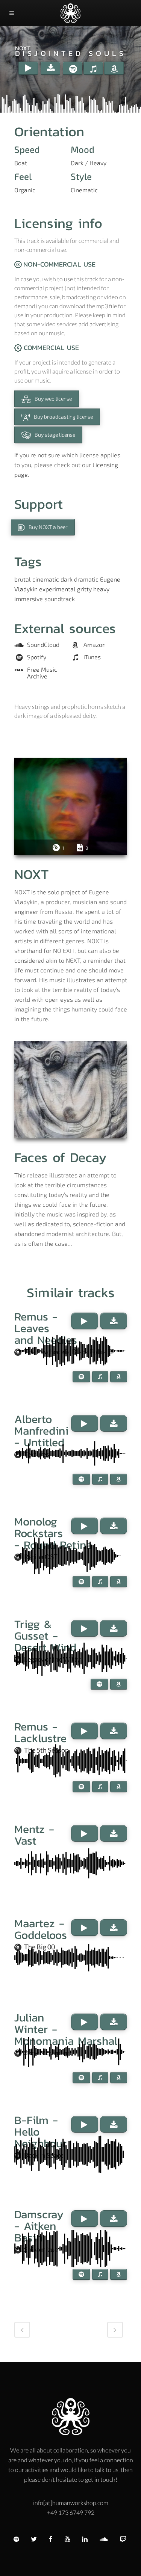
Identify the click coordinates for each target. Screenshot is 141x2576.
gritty (84, 589)
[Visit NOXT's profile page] (71, 806)
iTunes (92, 657)
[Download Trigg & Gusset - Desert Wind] (114, 1628)
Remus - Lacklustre (40, 1732)
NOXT (23, 48)
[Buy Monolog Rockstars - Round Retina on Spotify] (81, 1582)
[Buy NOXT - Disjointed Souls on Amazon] (114, 68)
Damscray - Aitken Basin (39, 2226)
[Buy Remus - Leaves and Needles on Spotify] (81, 1377)
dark (67, 579)
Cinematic (84, 190)
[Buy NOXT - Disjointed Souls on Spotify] (73, 68)
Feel (23, 176)
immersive (29, 599)
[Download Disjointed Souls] (50, 68)
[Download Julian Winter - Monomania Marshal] (114, 2022)
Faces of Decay (61, 1157)
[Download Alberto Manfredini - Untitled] (114, 1423)
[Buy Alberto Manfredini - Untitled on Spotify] (81, 1479)
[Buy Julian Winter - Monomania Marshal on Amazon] (119, 2078)
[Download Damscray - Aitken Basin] (114, 2219)
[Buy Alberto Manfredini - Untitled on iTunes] (100, 1479)
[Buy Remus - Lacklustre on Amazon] (119, 1787)
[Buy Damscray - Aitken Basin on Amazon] (119, 2274)
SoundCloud (43, 645)
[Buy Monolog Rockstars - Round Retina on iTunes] (100, 1582)
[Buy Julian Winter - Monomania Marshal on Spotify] (81, 2078)
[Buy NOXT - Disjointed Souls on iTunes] (93, 68)
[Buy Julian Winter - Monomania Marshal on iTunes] (100, 2078)
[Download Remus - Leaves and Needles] (114, 1321)
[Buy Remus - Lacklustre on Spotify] (81, 1787)
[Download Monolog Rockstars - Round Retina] (114, 1526)
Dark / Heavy (89, 163)
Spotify (37, 657)
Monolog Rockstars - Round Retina (53, 1533)
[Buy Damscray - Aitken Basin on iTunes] (100, 2274)
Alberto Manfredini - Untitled (41, 1431)
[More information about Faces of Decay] (71, 1090)
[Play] (28, 68)
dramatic (86, 579)
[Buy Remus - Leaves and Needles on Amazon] (119, 1377)
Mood (83, 149)
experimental (57, 589)
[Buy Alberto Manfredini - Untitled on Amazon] (119, 1479)
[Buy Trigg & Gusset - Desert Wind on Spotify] (99, 1684)
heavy (101, 589)
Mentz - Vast (34, 1835)
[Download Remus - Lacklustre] (114, 1731)
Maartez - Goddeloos (41, 1929)
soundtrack (60, 599)
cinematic (46, 579)
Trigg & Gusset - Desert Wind (45, 1636)
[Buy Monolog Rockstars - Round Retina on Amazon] (119, 1582)
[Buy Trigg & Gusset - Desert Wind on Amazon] (119, 1684)
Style (81, 176)
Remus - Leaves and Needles (46, 1328)
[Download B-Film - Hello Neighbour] (114, 2124)
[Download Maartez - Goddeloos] (114, 1928)
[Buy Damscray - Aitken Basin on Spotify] (81, 2274)
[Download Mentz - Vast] (114, 1833)
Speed (27, 149)
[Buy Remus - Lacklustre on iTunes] (100, 1787)
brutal (23, 579)
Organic (25, 190)
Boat (21, 163)
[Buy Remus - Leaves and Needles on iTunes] (100, 1377)
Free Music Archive (42, 673)
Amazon (95, 645)
